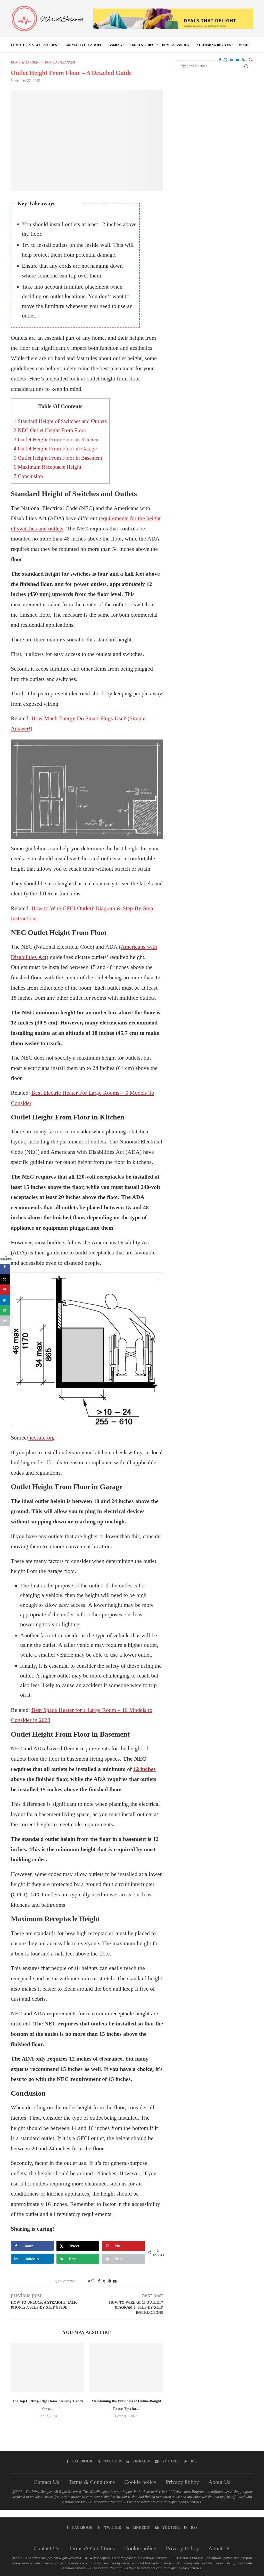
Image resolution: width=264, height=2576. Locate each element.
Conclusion (28, 476)
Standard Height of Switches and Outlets (60, 421)
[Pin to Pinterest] (109, 2281)
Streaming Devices (214, 45)
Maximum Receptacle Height (48, 467)
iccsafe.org (41, 1438)
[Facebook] (220, 60)
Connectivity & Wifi (83, 45)
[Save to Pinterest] (5, 1290)
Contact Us (46, 2482)
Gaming (115, 45)
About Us (219, 2482)
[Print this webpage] (5, 1321)
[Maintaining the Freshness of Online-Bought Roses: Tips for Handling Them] (126, 2368)
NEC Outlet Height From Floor (50, 430)
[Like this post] (93, 2281)
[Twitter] (226, 60)
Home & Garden (176, 45)
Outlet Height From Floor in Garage (55, 449)
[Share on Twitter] (104, 2281)
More (243, 45)
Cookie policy (140, 2482)
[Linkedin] (232, 60)
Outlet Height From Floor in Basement (58, 458)
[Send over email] (5, 1310)
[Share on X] (5, 1279)
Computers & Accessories (34, 45)
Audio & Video (142, 45)
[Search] (251, 60)
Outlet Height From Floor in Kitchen (56, 440)
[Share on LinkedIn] (5, 1300)
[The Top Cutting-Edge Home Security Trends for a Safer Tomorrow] (48, 2368)
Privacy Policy (182, 2482)
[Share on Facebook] (99, 2281)
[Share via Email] (115, 2281)
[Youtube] (237, 60)
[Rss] (243, 60)
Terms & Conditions (92, 2482)
